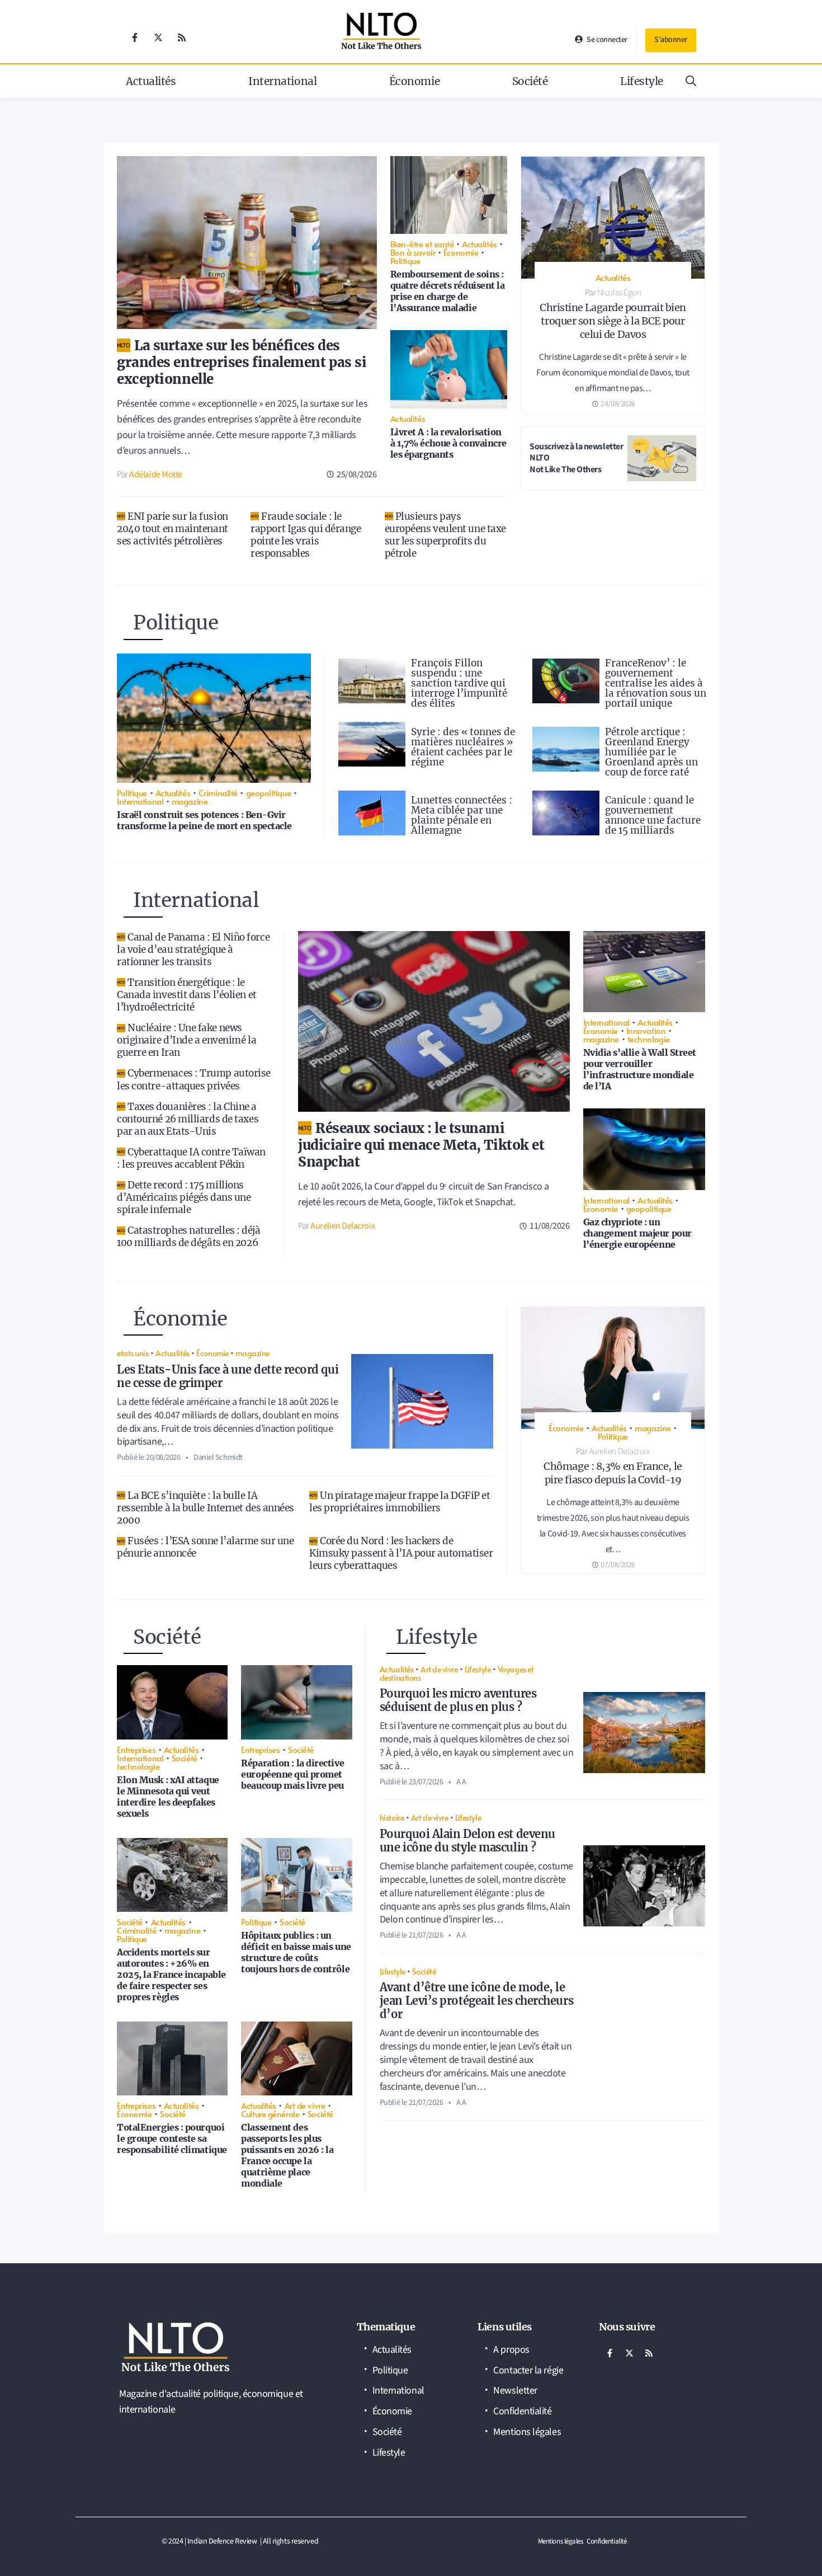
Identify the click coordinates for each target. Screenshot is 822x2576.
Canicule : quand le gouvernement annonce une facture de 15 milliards (653, 815)
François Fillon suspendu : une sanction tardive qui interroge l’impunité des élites (459, 683)
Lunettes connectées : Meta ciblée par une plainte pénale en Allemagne (462, 815)
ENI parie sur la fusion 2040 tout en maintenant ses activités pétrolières (173, 529)
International (282, 81)
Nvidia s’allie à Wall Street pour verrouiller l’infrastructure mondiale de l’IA (640, 1069)
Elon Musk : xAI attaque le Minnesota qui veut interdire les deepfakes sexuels (168, 1797)
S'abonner (671, 40)
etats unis (133, 1353)
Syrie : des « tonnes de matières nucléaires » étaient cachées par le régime (463, 747)
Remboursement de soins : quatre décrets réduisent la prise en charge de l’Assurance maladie (448, 291)
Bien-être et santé (422, 244)
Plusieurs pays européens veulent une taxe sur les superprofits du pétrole (445, 535)
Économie (414, 81)
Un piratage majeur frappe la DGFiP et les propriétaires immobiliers (400, 1502)
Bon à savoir (413, 252)
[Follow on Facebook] (135, 37)
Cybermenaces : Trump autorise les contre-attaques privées (194, 1079)
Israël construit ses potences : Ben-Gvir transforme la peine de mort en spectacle (204, 820)
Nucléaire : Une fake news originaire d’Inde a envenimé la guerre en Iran (186, 1040)
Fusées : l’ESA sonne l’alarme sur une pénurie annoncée (205, 1547)
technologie (649, 1039)
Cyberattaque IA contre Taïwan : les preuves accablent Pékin (191, 1158)
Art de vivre (305, 2105)
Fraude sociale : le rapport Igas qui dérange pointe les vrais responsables (306, 535)
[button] (691, 81)
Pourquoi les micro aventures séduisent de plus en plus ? (458, 1700)
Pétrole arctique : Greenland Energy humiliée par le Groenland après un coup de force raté (651, 752)
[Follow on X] (158, 37)
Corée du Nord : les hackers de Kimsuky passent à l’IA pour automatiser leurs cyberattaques (401, 1553)
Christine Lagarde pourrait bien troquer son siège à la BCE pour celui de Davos (613, 321)
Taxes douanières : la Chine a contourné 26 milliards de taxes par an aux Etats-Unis (188, 1119)
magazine (190, 801)
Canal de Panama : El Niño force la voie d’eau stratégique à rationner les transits (193, 949)
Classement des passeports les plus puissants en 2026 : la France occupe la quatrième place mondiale (287, 2155)
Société (530, 81)
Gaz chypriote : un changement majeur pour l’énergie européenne (637, 1233)
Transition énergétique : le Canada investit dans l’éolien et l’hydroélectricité (187, 995)
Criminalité (218, 793)
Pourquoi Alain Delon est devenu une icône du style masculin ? (467, 1841)
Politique (405, 260)
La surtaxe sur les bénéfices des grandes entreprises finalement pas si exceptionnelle (242, 362)
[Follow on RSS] (182, 37)
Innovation (646, 1030)
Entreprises (136, 1749)
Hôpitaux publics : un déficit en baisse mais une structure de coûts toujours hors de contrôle (296, 1952)
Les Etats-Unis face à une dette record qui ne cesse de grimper (228, 1376)
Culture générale (270, 2114)
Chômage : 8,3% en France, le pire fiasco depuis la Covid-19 (613, 1473)
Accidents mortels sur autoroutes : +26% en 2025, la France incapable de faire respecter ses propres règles (171, 1975)
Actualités (151, 81)
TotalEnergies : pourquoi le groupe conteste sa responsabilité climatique (172, 2138)
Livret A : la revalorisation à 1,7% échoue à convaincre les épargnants (448, 443)
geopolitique (269, 793)
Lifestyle (642, 81)
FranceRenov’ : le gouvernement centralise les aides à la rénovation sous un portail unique (656, 683)
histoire (392, 1817)
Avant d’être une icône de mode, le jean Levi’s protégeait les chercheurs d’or (476, 2001)
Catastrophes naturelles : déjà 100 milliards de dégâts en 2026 (189, 1237)
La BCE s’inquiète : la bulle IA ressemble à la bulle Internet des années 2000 (206, 1508)
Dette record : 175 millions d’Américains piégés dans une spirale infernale (184, 1197)
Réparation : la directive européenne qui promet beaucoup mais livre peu (292, 1774)
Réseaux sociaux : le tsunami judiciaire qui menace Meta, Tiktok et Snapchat (421, 1145)
